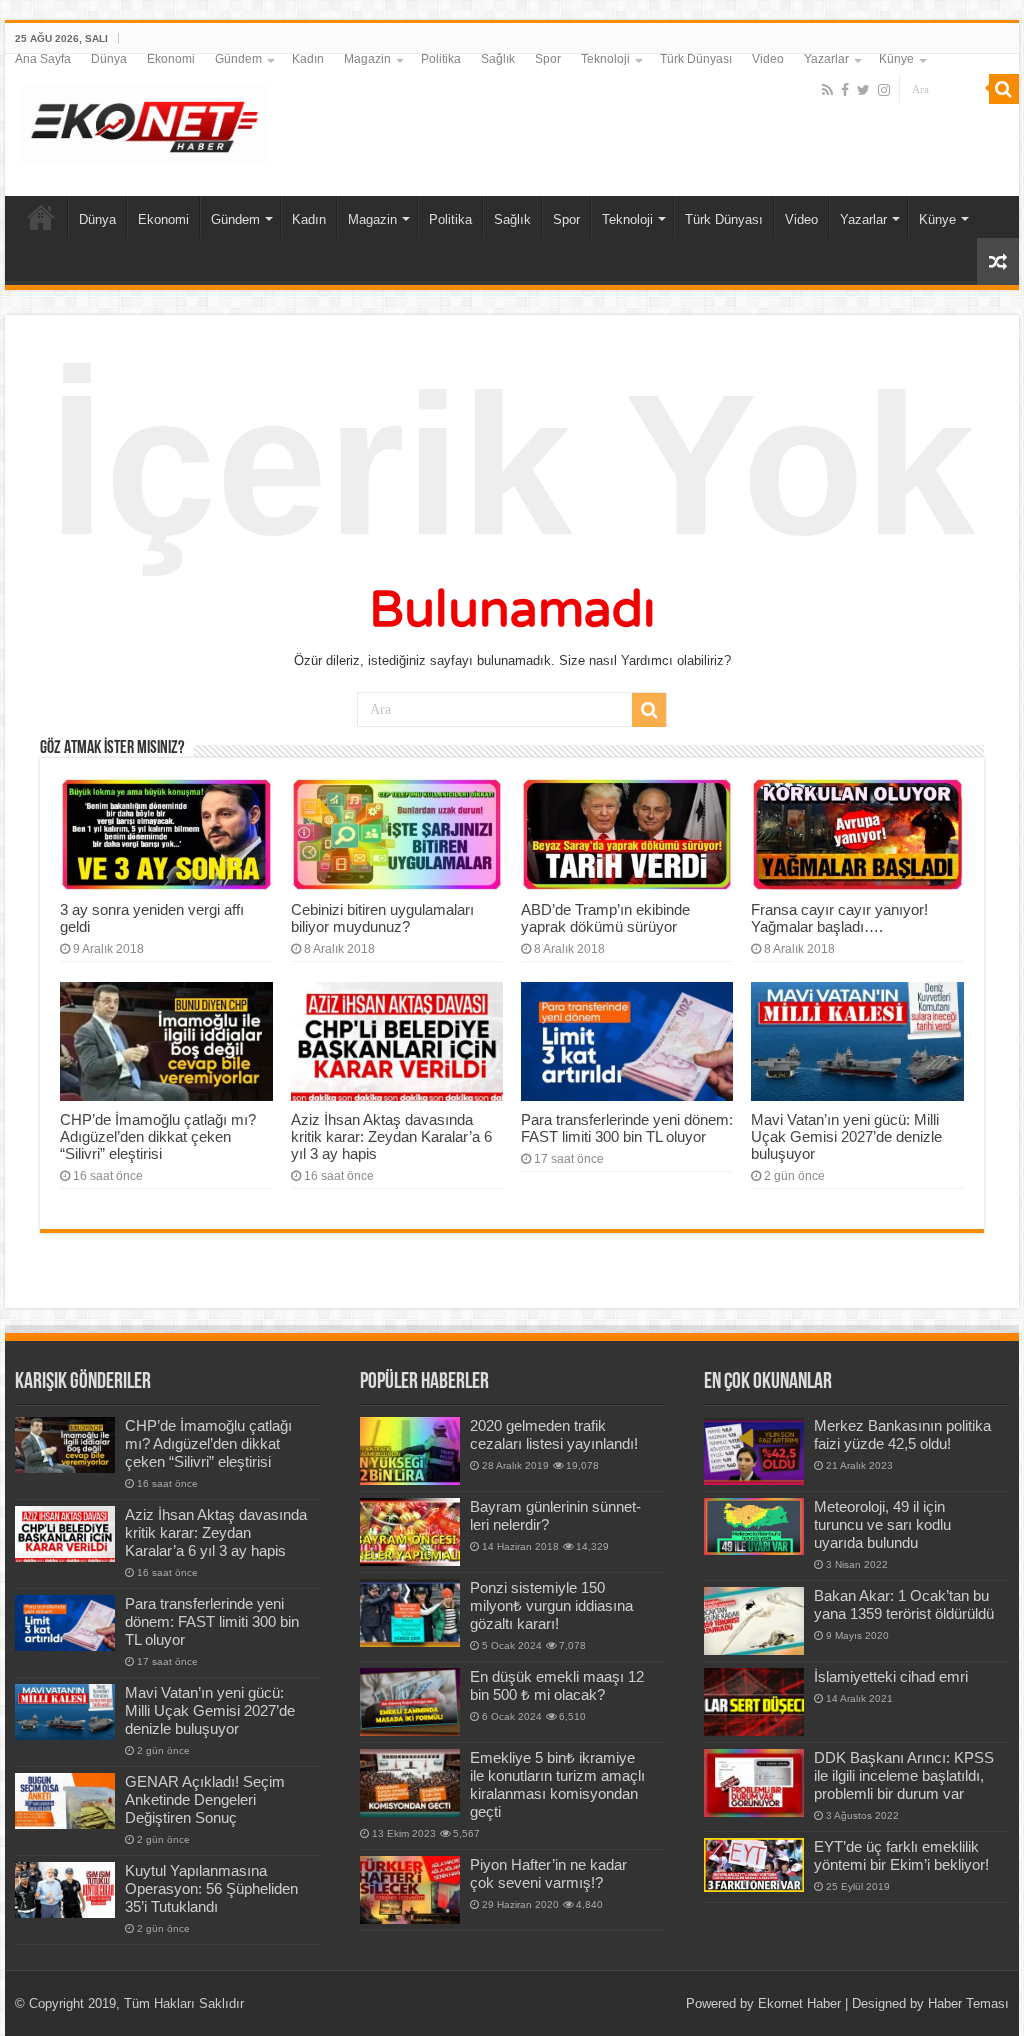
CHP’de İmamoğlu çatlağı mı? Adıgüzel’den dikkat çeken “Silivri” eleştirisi (158, 1136)
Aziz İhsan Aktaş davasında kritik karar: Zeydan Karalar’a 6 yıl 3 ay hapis (391, 1136)
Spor (548, 59)
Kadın (308, 59)
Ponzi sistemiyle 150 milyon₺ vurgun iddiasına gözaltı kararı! (551, 1605)
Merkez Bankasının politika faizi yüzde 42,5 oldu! (902, 1434)
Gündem (238, 59)
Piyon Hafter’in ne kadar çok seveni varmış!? (548, 1873)
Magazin (367, 59)
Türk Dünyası (696, 59)
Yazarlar (826, 59)
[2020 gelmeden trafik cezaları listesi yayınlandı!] (410, 1451)
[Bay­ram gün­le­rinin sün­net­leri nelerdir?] (410, 1532)
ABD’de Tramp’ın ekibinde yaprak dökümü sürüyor (605, 918)
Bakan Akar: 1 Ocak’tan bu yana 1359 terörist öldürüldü (904, 1604)
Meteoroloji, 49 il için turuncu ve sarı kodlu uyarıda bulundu (882, 1524)
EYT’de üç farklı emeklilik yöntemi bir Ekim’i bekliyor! (901, 1855)
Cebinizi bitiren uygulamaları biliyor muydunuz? (382, 918)
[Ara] (1004, 89)
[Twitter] (863, 90)
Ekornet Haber (799, 2003)
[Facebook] (845, 90)
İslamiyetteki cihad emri (891, 1676)
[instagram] (884, 90)
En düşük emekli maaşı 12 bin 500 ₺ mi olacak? (557, 1685)
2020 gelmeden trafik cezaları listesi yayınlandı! (554, 1434)
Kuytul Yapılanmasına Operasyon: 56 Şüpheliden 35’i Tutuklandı (211, 1888)
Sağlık (498, 59)
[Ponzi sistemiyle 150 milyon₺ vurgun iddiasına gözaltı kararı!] (410, 1613)
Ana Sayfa (43, 59)
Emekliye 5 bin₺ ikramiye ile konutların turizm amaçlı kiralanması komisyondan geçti (557, 1784)
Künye (896, 59)
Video (768, 59)
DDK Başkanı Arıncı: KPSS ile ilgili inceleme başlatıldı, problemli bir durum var (904, 1775)
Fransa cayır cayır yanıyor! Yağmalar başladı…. (839, 918)
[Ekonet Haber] (145, 121)
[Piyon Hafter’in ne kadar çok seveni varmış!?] (410, 1890)
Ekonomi (171, 59)
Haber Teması (968, 2003)
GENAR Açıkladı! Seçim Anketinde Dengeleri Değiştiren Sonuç (205, 1799)
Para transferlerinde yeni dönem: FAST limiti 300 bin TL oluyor (627, 1128)
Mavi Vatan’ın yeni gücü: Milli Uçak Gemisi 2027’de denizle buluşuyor (846, 1136)
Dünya (109, 59)
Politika (441, 59)
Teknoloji (605, 59)
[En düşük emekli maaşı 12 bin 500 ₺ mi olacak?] (410, 1702)
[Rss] (827, 90)
